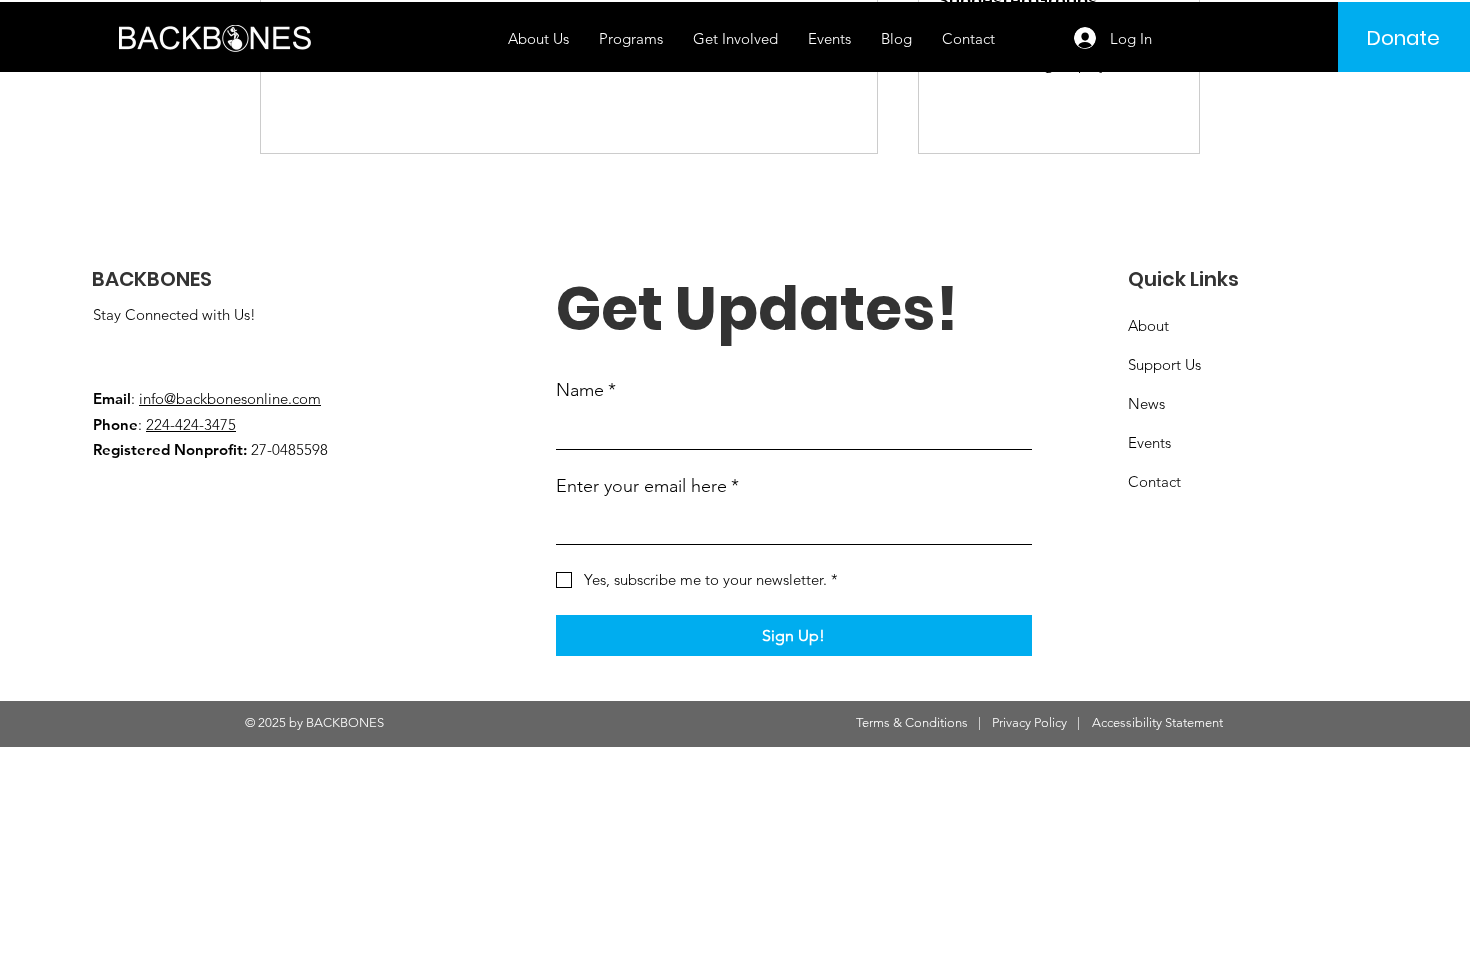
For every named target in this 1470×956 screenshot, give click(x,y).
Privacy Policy (1029, 722)
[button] (631, 39)
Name (586, 390)
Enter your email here (647, 486)
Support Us (1164, 364)
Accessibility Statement (1157, 722)
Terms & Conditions (912, 722)
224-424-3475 (191, 424)
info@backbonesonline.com (230, 398)
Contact (1154, 481)
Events (1149, 442)
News (1146, 403)
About (1148, 325)
